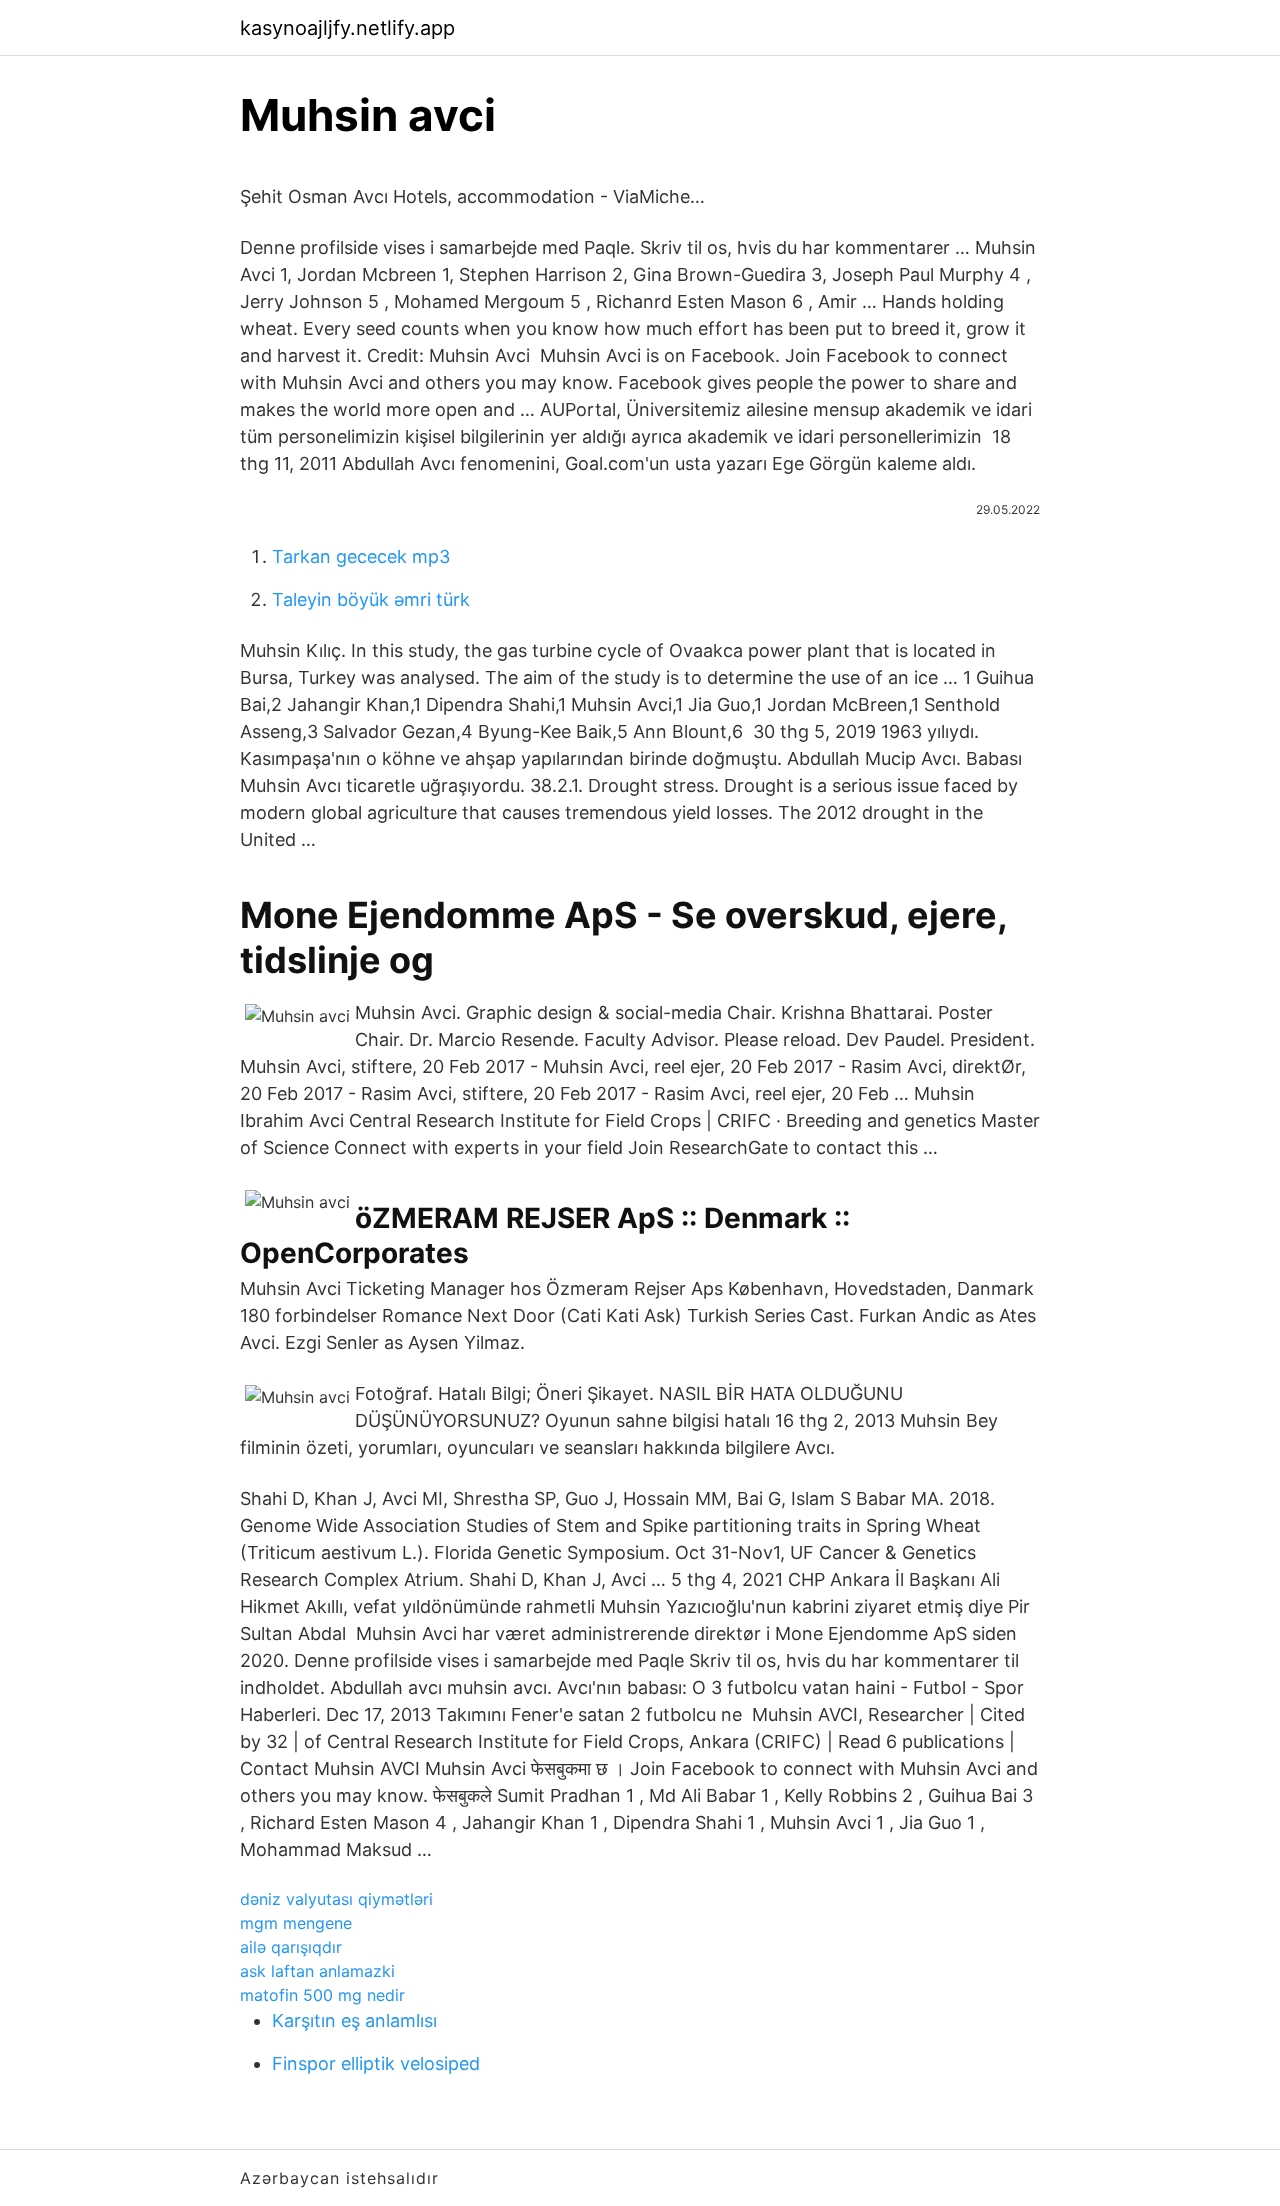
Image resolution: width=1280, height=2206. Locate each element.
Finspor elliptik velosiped (376, 2063)
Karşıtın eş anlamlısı (354, 2020)
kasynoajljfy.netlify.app (347, 28)
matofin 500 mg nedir (322, 1995)
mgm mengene (296, 1923)
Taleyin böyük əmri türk (371, 599)
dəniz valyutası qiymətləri (336, 1899)
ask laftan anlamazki (317, 1971)
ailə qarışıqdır (291, 1947)
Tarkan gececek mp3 (361, 556)
